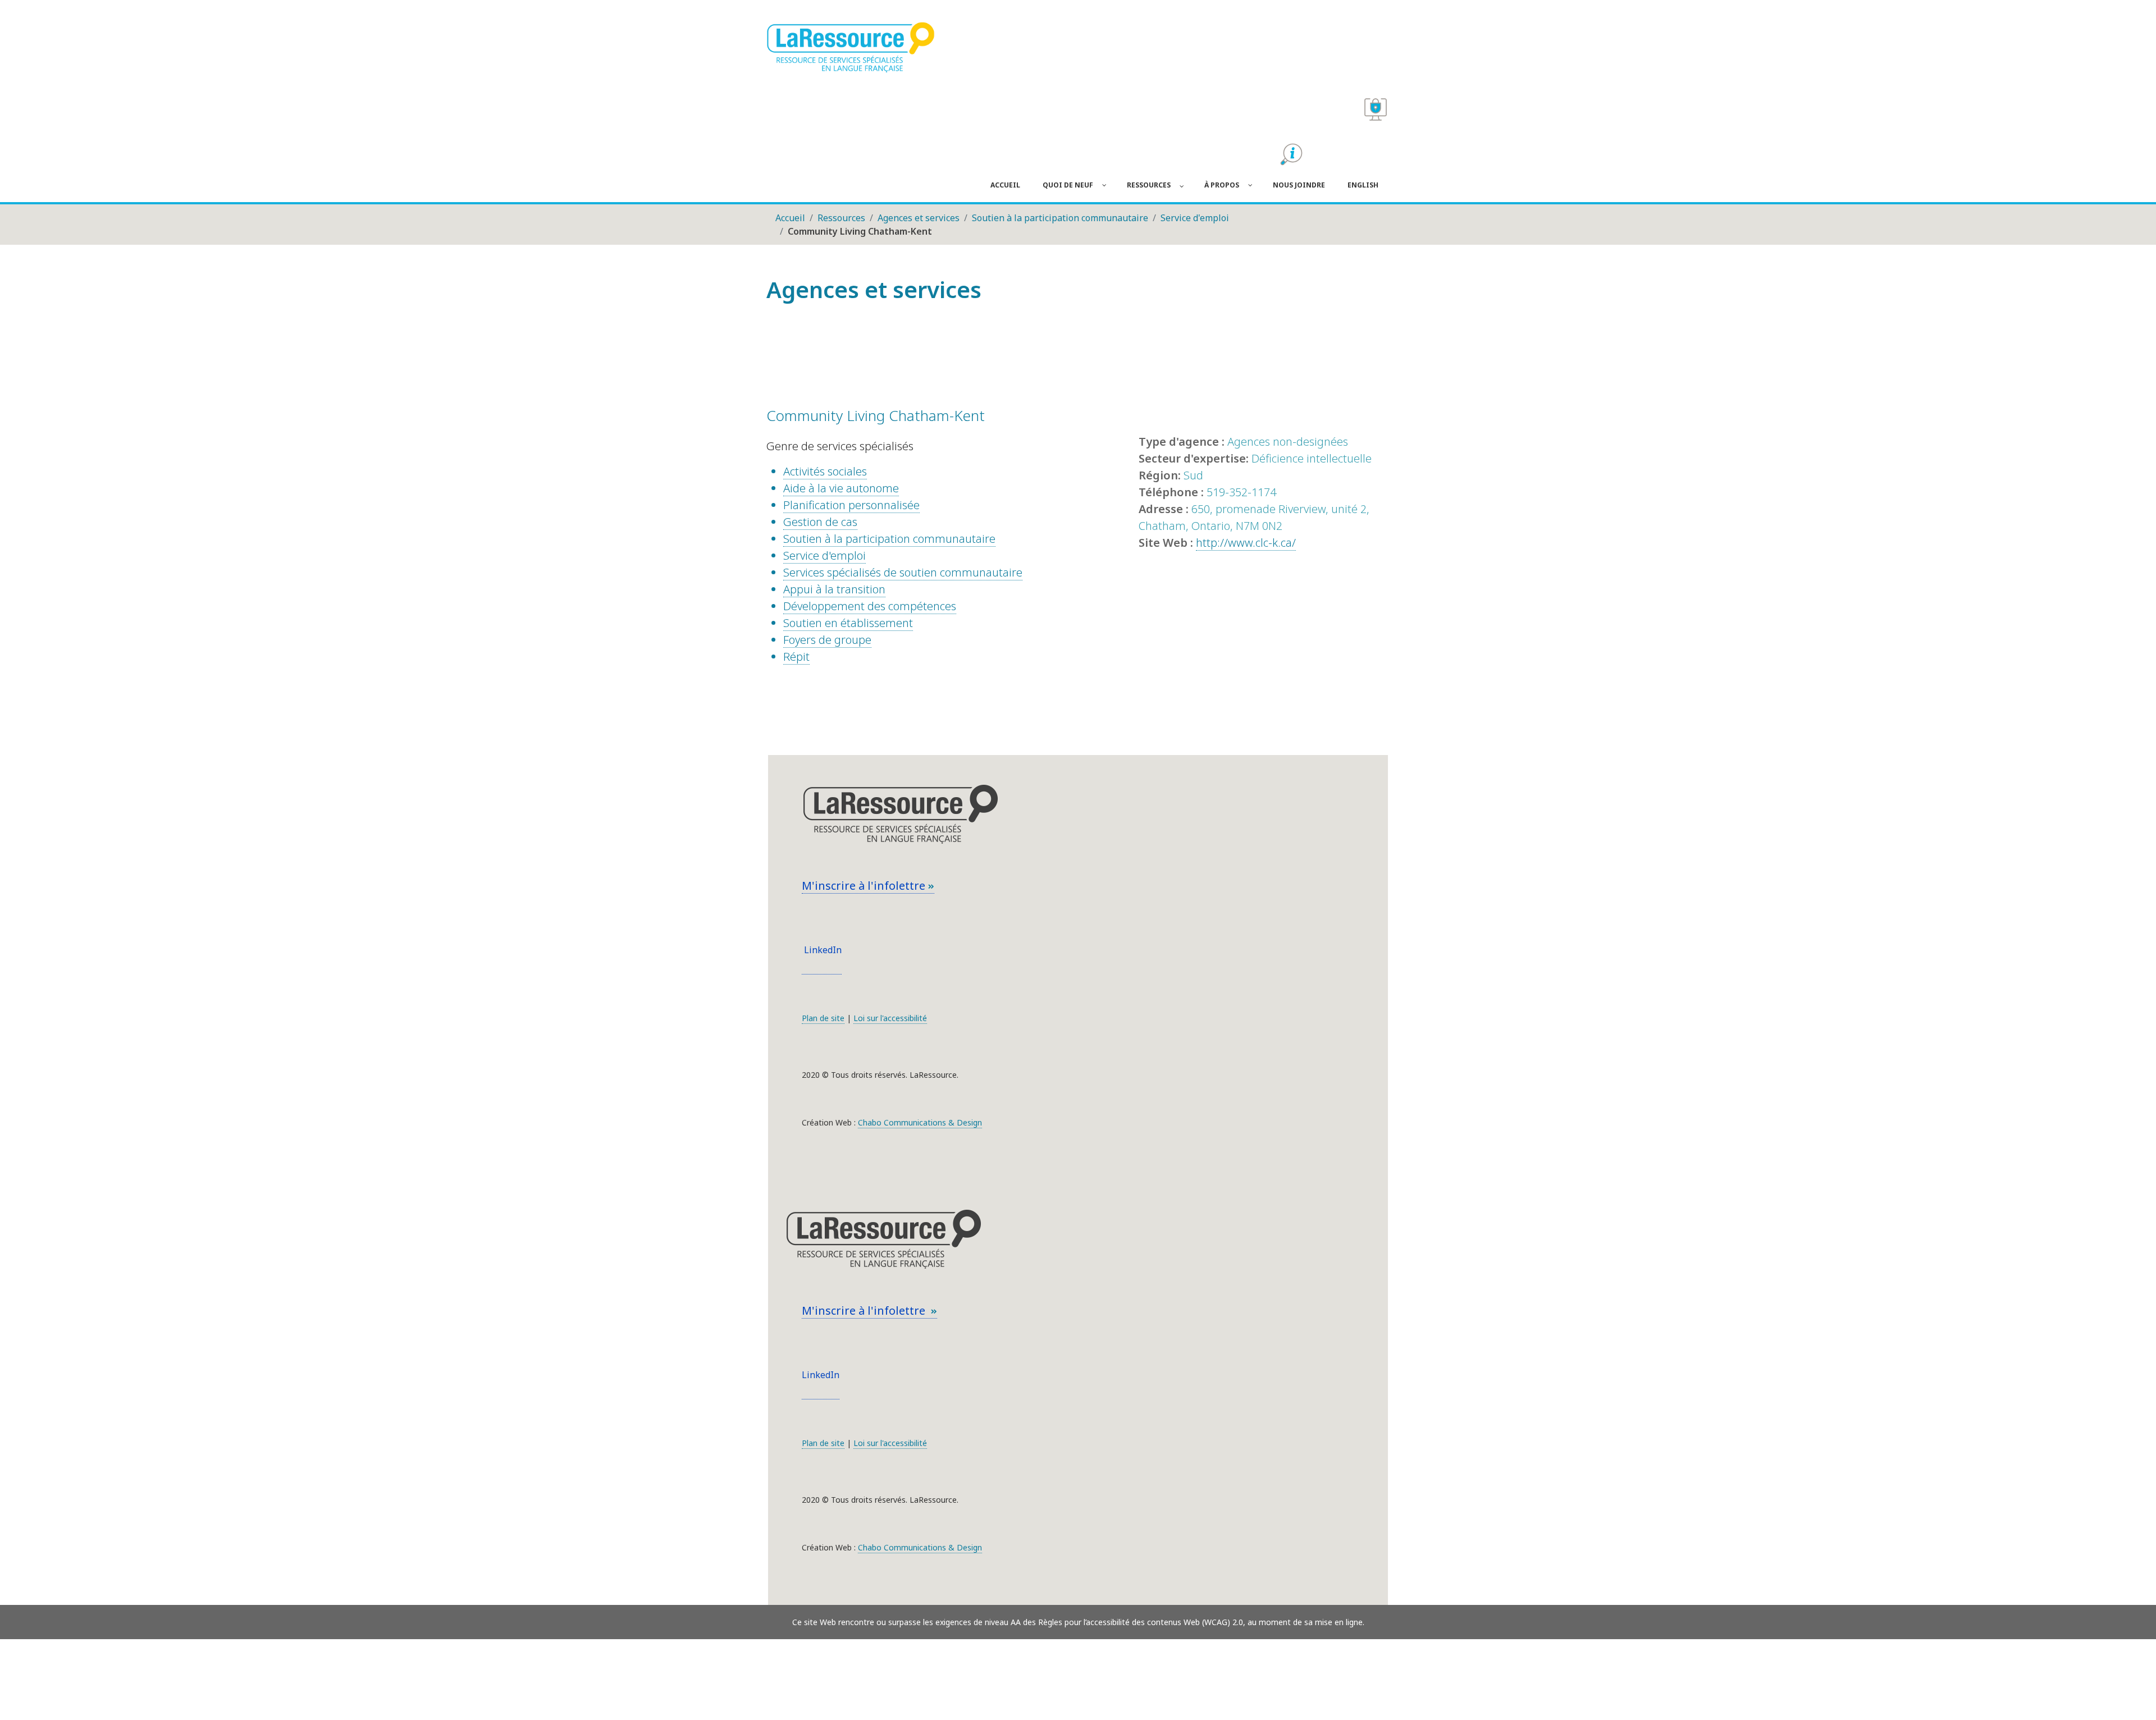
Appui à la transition (834, 589)
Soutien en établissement (848, 623)
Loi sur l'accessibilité (890, 1018)
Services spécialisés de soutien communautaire (903, 572)
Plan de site (823, 1018)
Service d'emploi (825, 555)
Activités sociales (825, 471)
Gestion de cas (820, 522)
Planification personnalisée (851, 505)
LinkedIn (822, 950)
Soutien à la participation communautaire (889, 539)
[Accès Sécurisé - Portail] (1376, 109)
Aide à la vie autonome (841, 488)
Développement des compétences (870, 606)
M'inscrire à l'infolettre (865, 886)
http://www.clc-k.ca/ (1246, 543)
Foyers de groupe (827, 640)
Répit (796, 657)
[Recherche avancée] (1291, 154)
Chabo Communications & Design (920, 1122)
